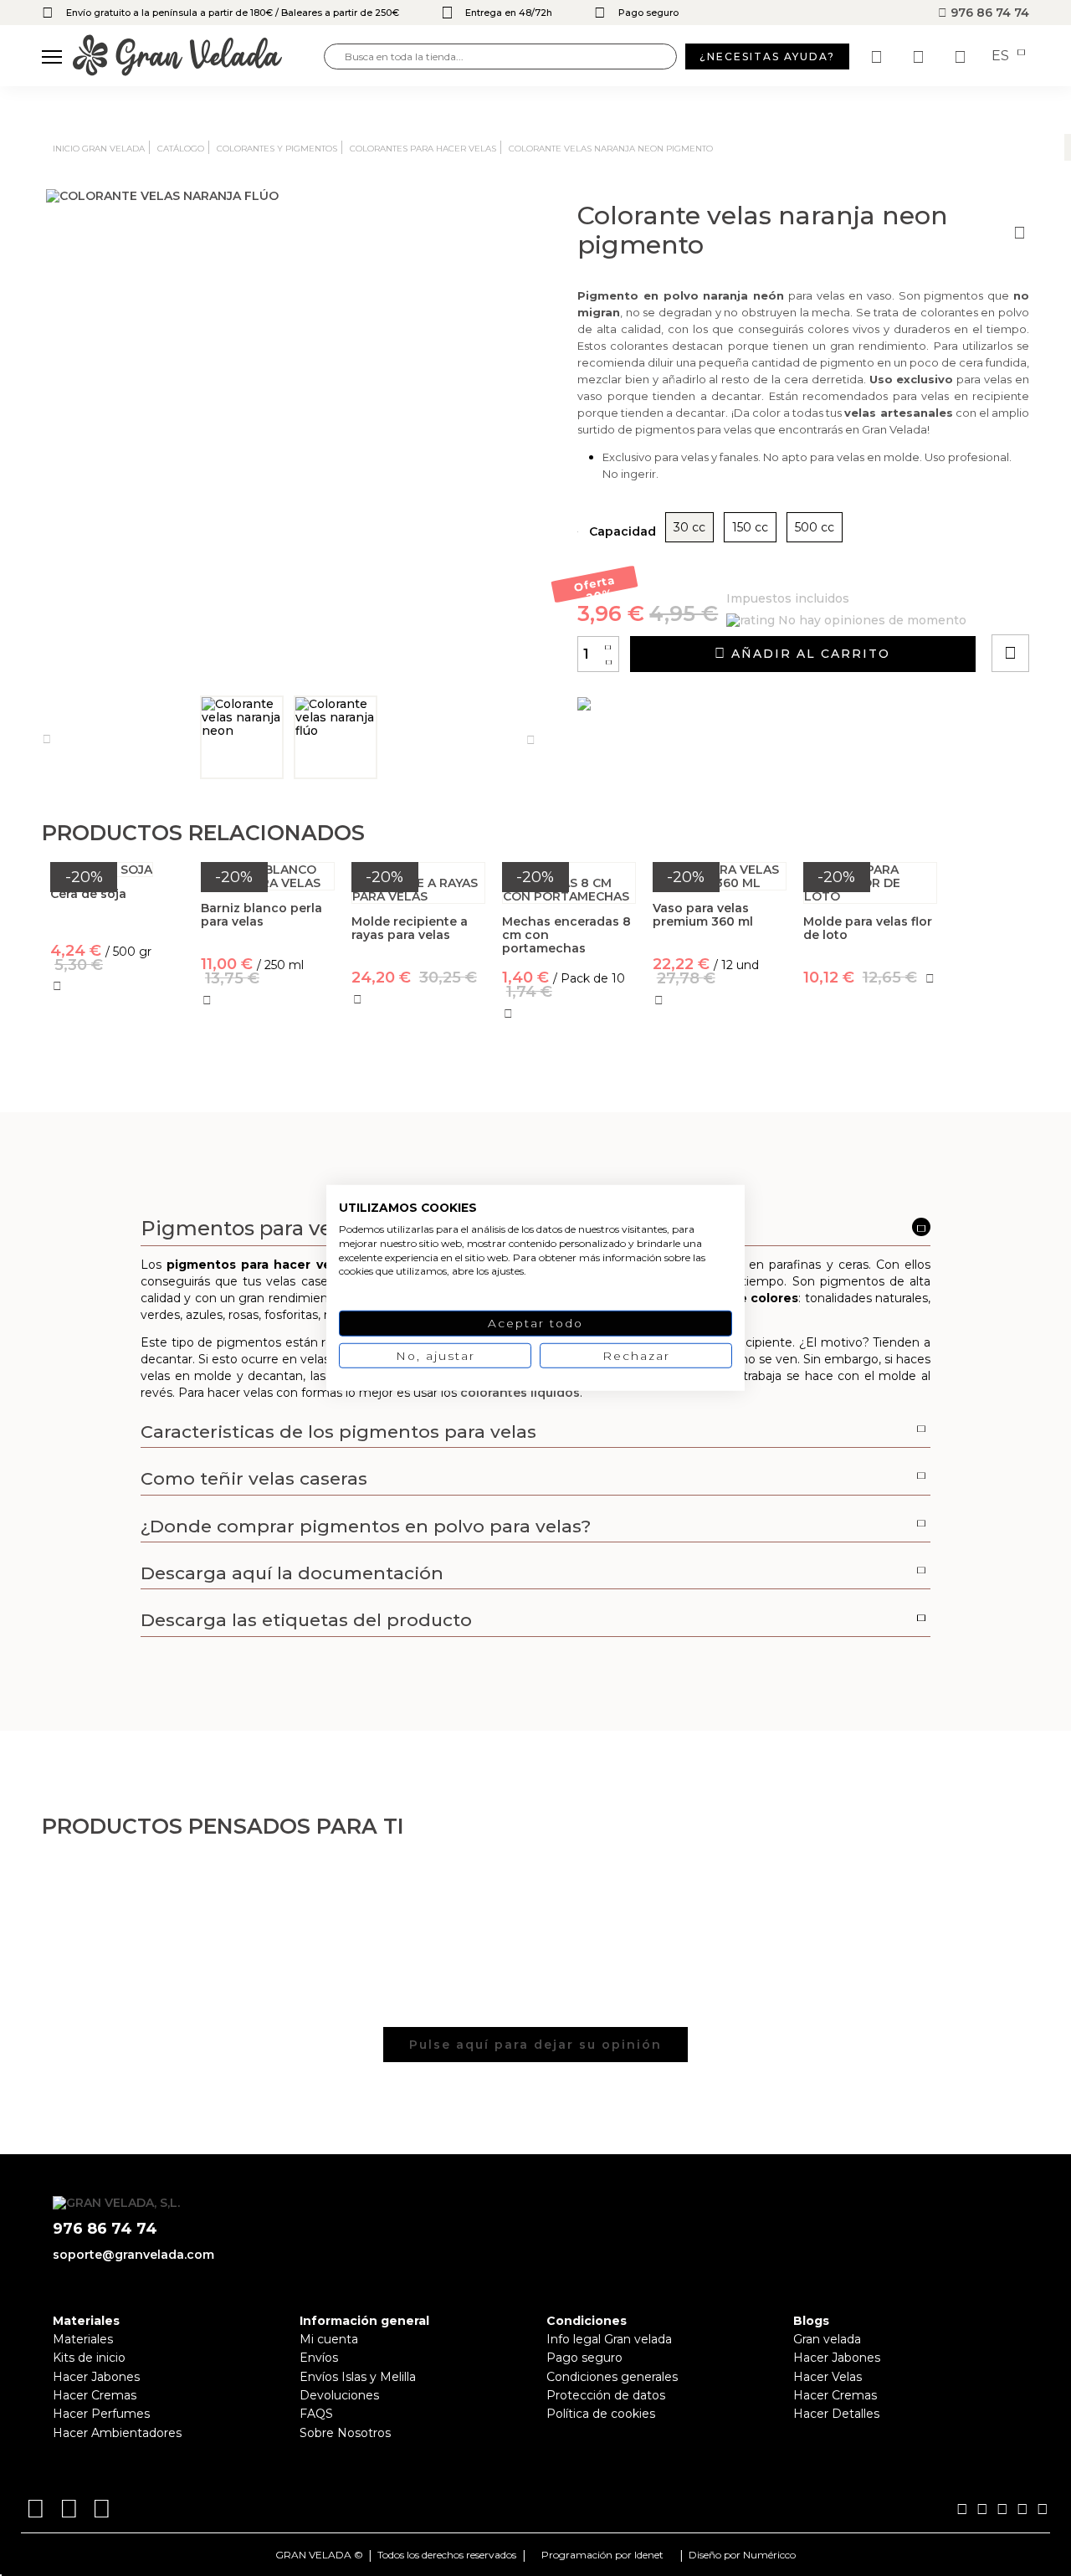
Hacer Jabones (96, 2377)
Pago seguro (584, 2358)
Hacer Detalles (836, 2414)
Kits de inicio (89, 2358)
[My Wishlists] (879, 57)
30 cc (689, 527)
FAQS (316, 2414)
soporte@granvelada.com (133, 2255)
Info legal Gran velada (609, 2339)
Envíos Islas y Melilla (358, 2377)
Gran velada (827, 2339)
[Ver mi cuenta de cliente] (920, 57)
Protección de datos (606, 2395)
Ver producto (117, 1066)
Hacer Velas (828, 2377)
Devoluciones (339, 2395)
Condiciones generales (612, 2377)
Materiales (83, 2339)
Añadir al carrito (808, 654)
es (1002, 56)
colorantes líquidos (520, 1393)
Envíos (319, 2358)
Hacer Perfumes (101, 2414)
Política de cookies (601, 2414)
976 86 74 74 (988, 13)
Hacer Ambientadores (117, 2433)
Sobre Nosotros (345, 2433)
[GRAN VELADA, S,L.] (198, 56)
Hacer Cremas (95, 2395)
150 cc (750, 527)
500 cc (815, 527)
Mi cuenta (329, 2339)
